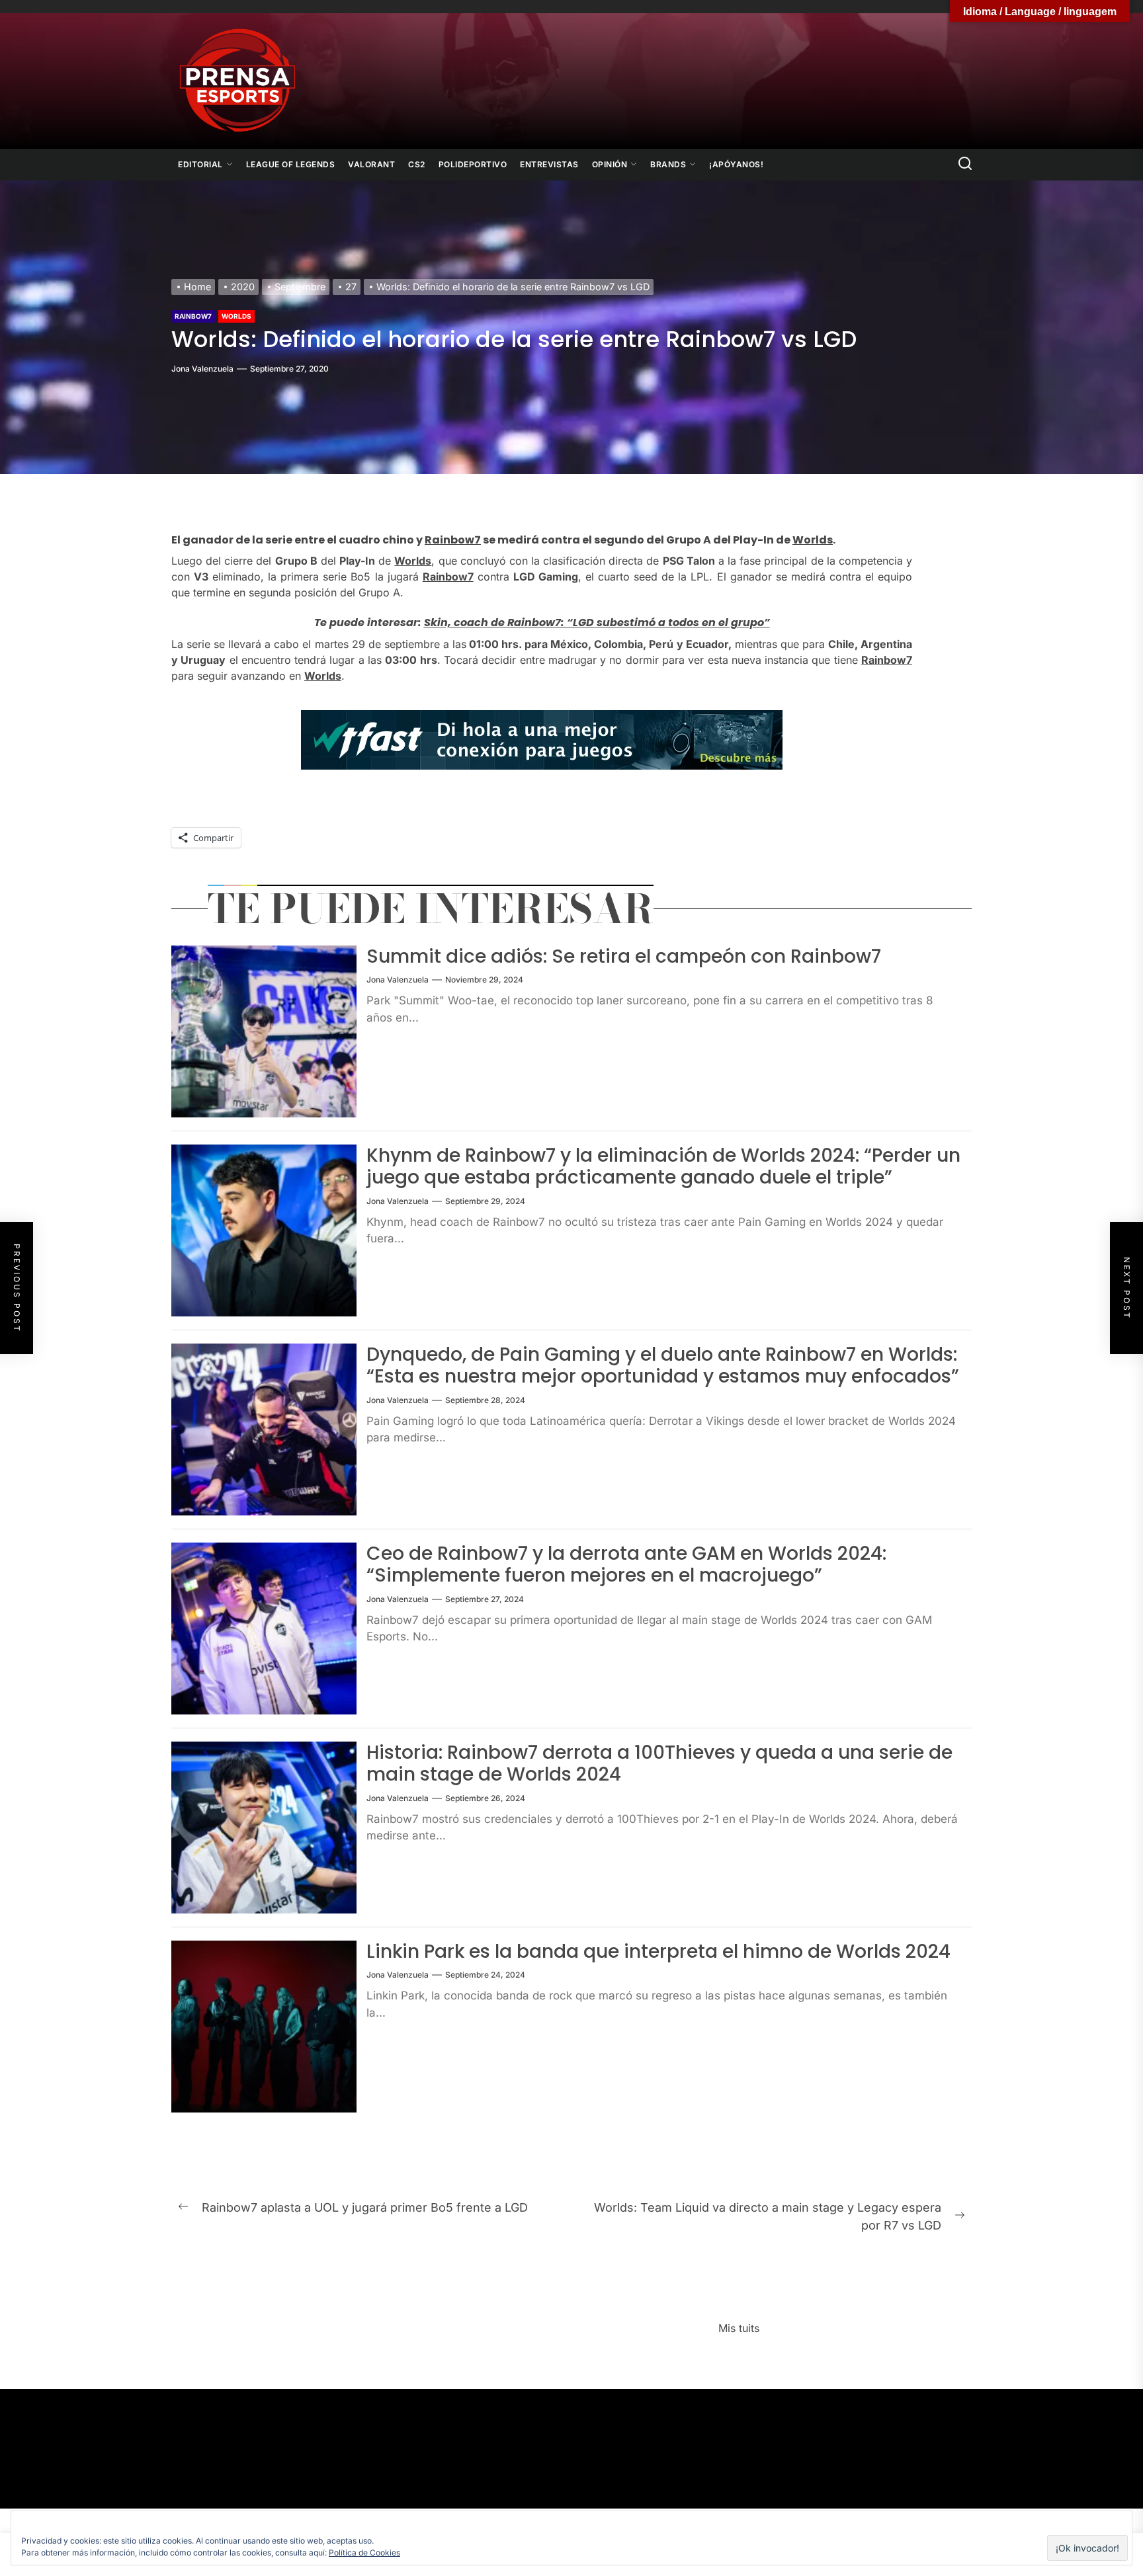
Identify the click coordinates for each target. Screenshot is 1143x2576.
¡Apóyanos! (736, 164)
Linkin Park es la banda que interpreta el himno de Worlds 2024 (658, 1952)
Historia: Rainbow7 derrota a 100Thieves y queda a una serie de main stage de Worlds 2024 (659, 1764)
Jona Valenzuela (202, 369)
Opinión (610, 164)
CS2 (417, 164)
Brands (668, 164)
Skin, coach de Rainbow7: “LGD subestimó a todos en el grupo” (597, 623)
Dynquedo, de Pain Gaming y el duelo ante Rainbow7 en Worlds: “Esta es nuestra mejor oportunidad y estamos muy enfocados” (663, 1366)
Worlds (236, 316)
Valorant (371, 164)
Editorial (200, 164)
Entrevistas (549, 164)
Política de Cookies (364, 2553)
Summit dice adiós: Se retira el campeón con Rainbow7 (624, 956)
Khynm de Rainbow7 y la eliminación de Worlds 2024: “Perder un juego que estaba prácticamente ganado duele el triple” (663, 1167)
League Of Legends (291, 164)
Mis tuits (739, 2328)
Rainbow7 (193, 316)
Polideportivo (473, 164)
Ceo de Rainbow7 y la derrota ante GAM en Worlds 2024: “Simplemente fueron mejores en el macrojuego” (626, 1565)
